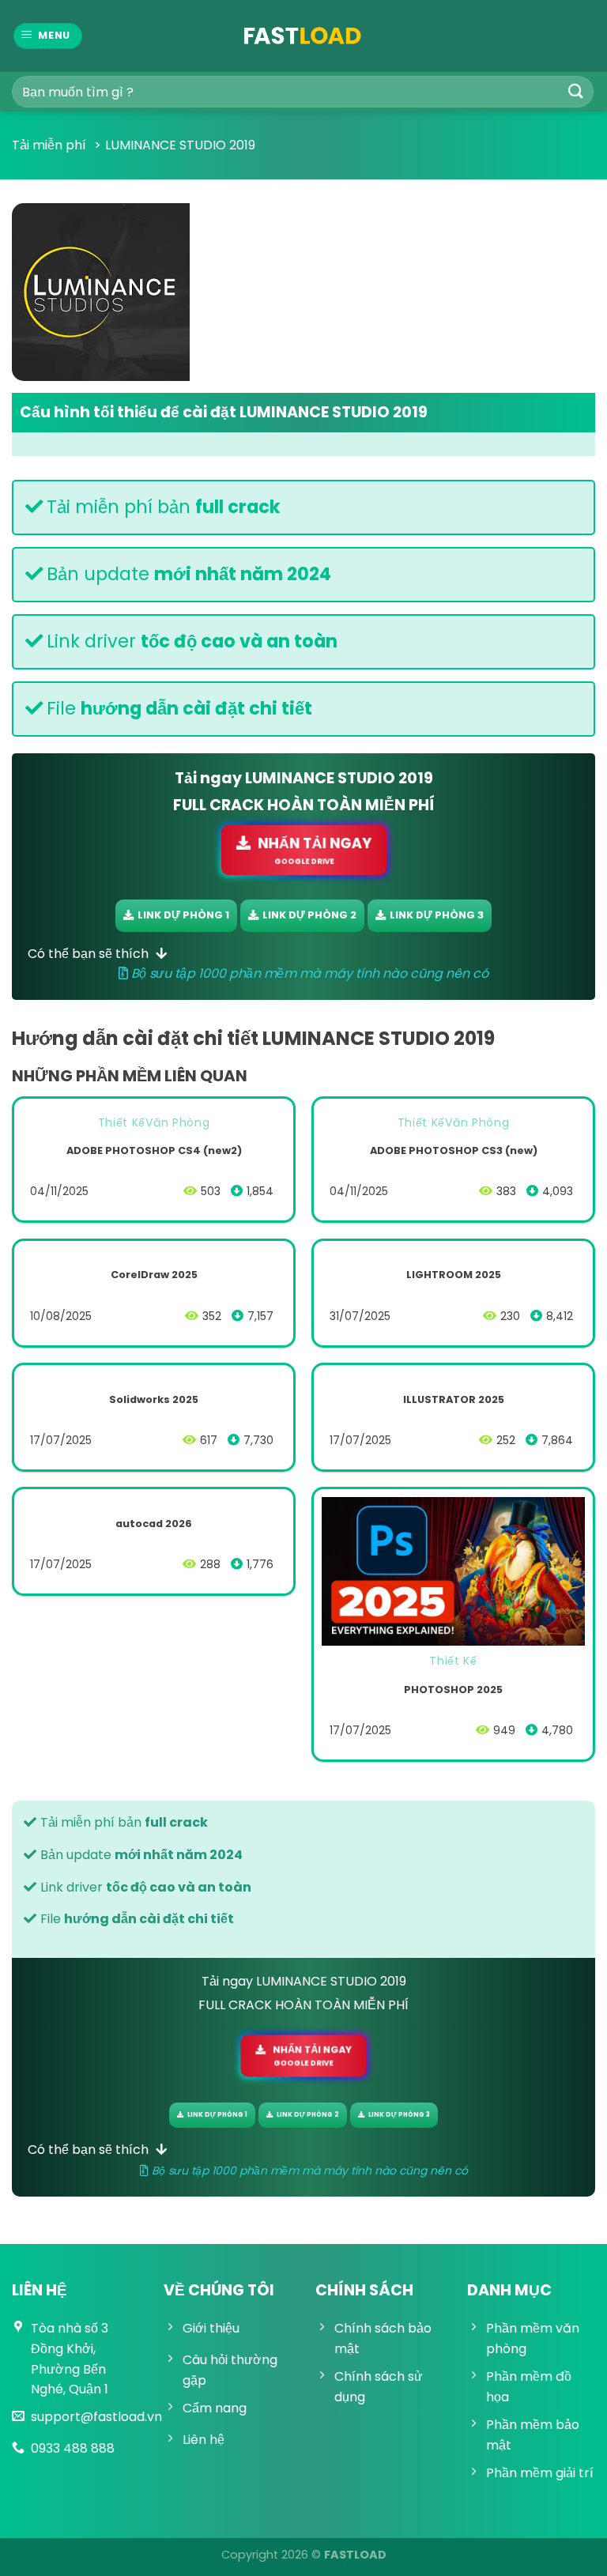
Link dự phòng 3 (437, 915)
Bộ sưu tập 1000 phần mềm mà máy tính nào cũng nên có (308, 973)
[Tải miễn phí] (303, 36)
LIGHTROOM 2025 (454, 1275)
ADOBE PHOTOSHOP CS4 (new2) (154, 1151)
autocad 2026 (154, 1524)
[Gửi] (576, 91)
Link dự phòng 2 (309, 915)
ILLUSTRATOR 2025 (454, 1400)
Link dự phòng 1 (183, 915)
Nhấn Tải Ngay (314, 850)
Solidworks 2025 (154, 1400)
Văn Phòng (177, 1122)
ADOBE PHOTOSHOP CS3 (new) (454, 1151)
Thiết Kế (122, 1122)
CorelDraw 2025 (154, 1275)
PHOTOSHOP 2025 (453, 1690)
